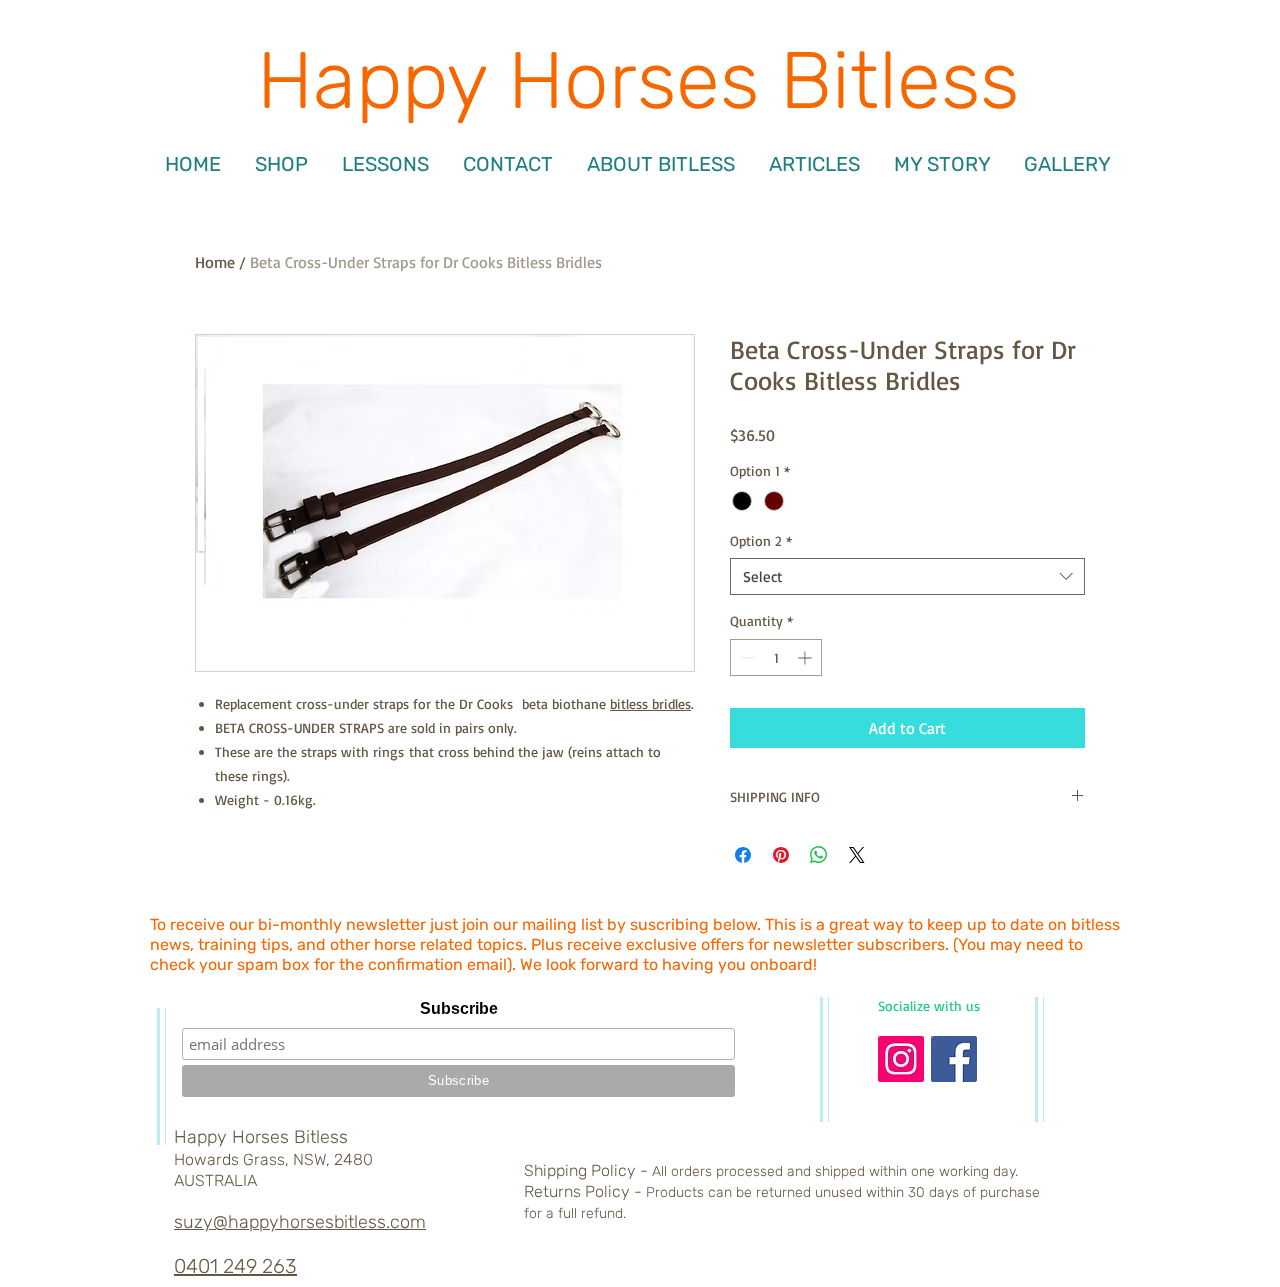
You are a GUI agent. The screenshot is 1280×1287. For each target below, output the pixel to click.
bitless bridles (650, 703)
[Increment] (806, 657)
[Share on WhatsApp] (819, 855)
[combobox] (907, 577)
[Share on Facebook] (743, 855)
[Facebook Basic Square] (954, 1059)
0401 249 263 (235, 1266)
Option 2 (761, 540)
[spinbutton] (776, 657)
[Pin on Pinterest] (781, 855)
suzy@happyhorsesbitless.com (300, 1222)
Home (215, 262)
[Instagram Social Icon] (901, 1059)
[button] (385, 164)
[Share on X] (857, 855)
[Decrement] (745, 657)
